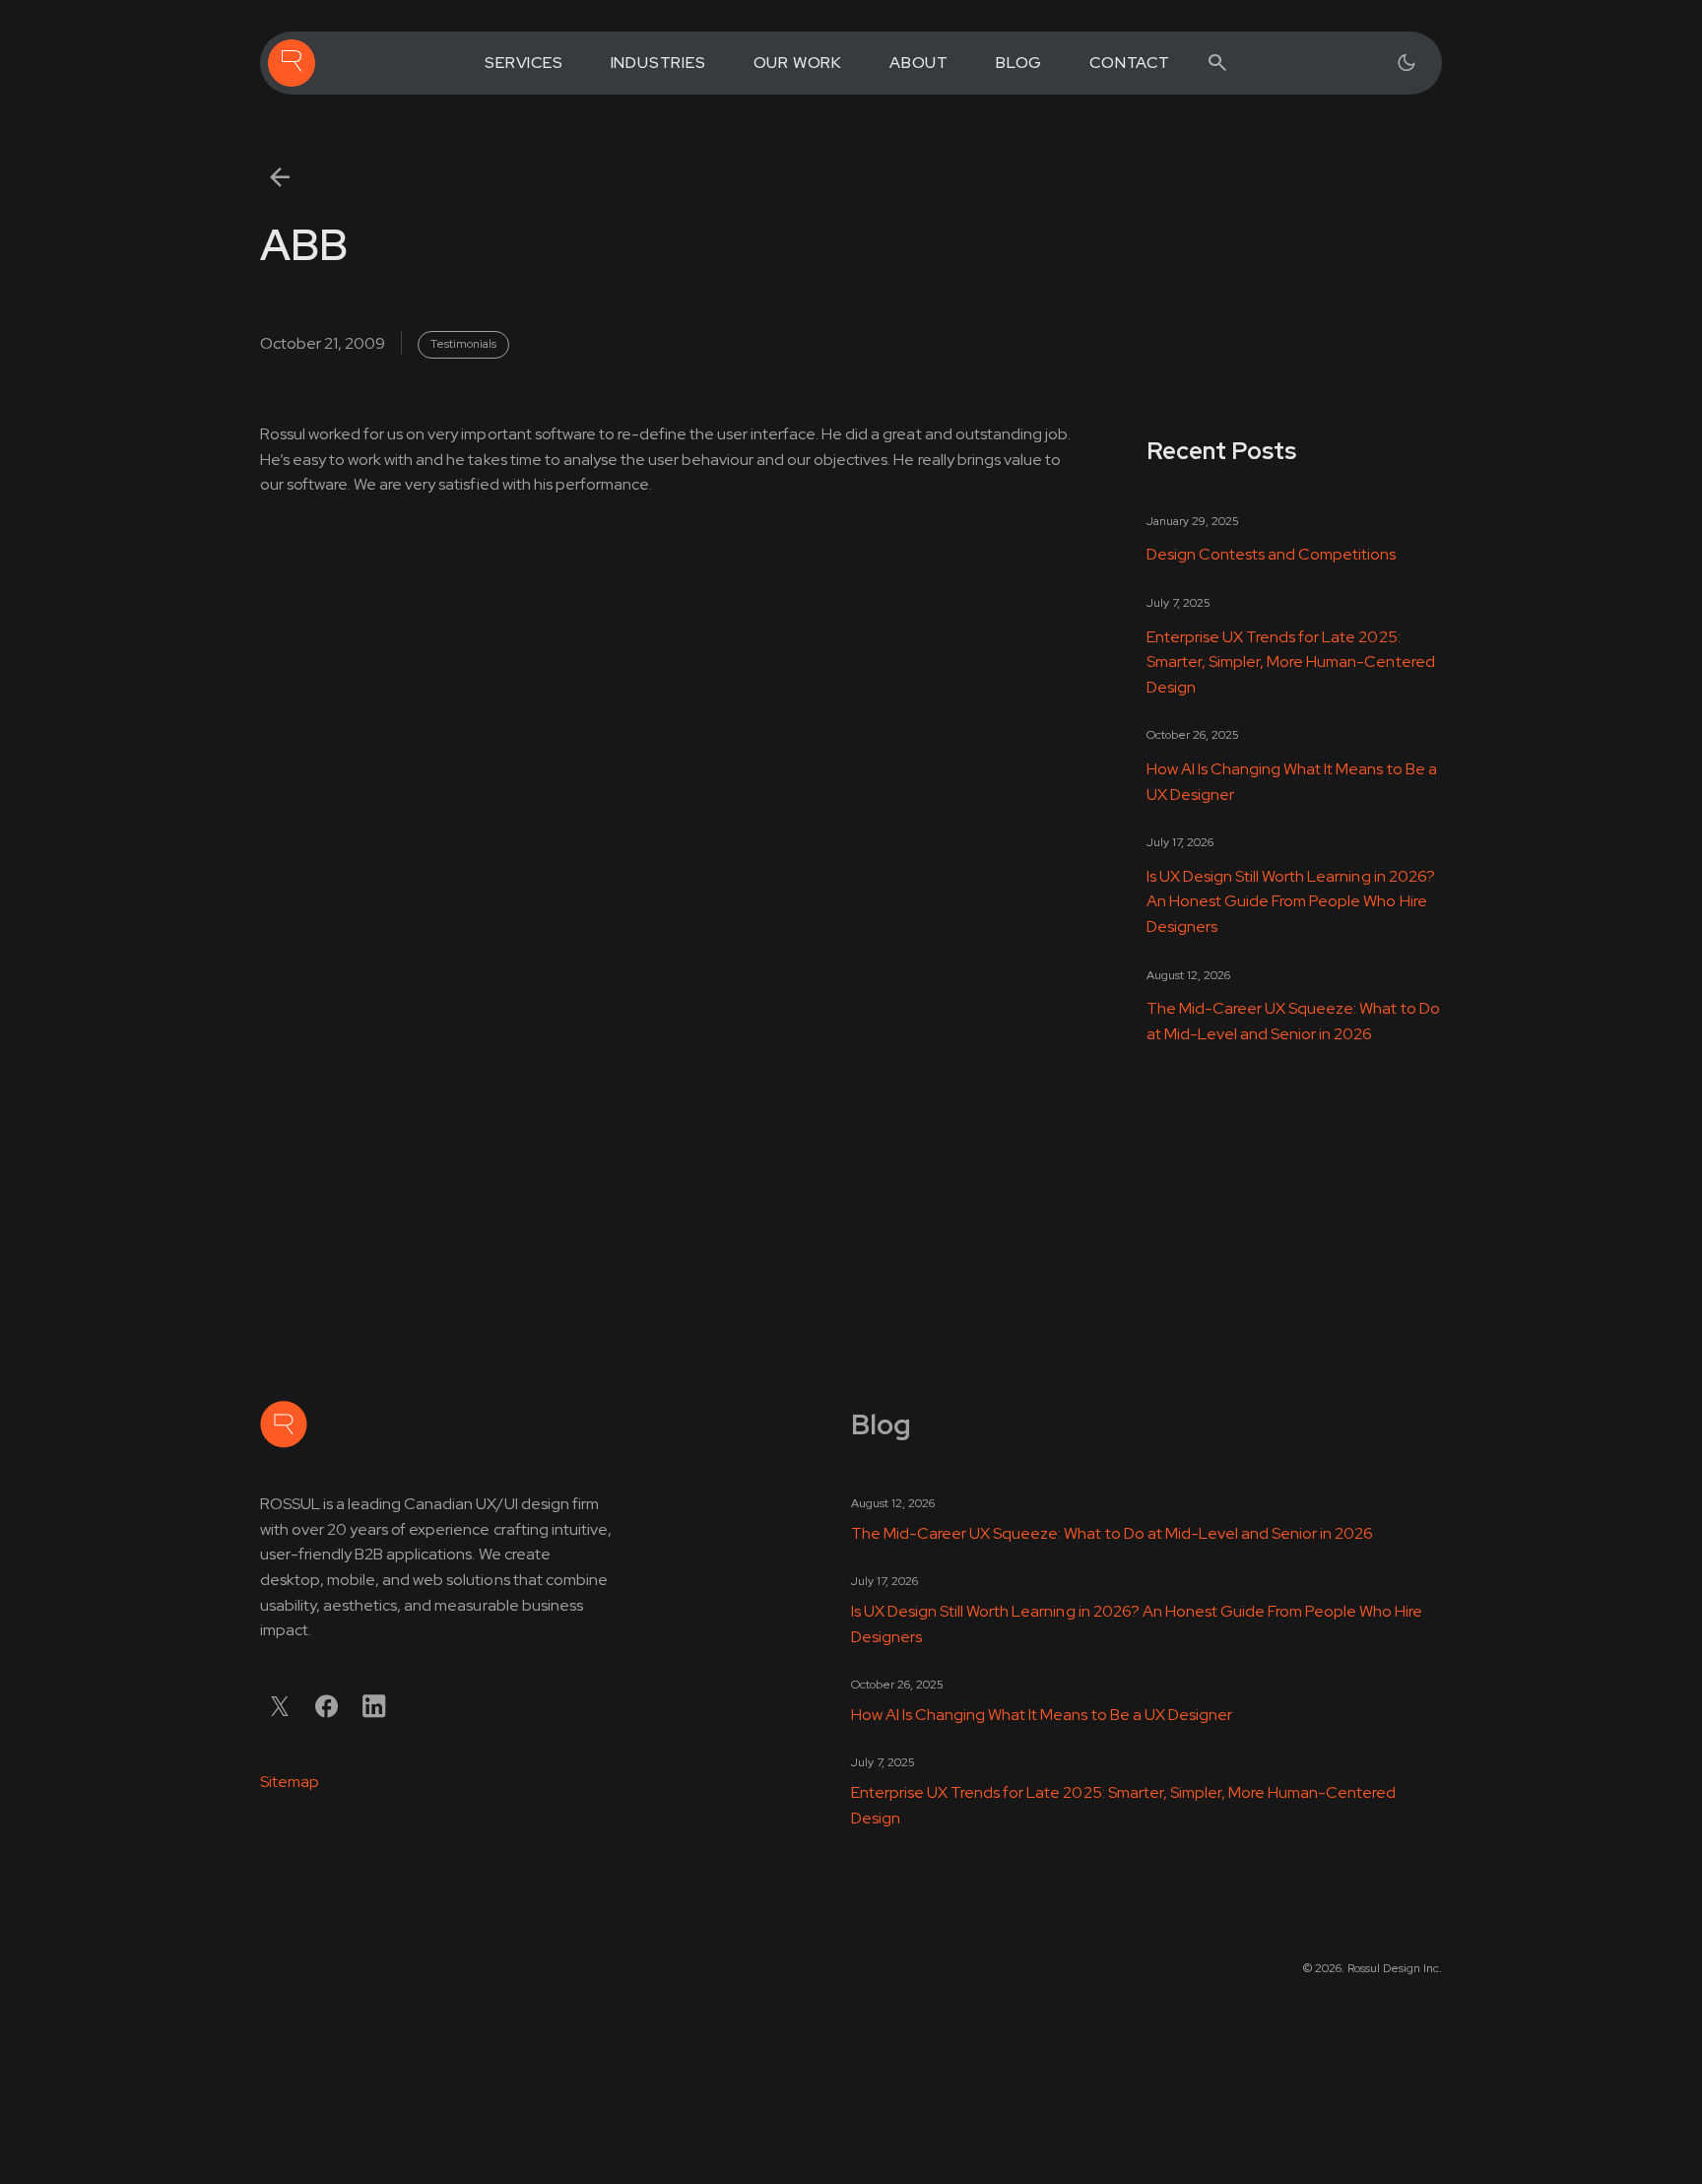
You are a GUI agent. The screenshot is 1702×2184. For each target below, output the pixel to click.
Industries (658, 63)
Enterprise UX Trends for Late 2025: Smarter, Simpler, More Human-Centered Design (1291, 662)
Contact (1130, 63)
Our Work (798, 63)
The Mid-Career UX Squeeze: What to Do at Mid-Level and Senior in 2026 (1293, 1021)
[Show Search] (1217, 63)
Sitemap (290, 1782)
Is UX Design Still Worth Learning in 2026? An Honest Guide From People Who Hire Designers (1291, 901)
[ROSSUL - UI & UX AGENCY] (284, 1424)
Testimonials (463, 344)
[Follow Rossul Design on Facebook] (327, 1706)
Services (524, 63)
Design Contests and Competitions (1272, 554)
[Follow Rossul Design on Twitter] (280, 1706)
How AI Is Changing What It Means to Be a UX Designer (1292, 782)
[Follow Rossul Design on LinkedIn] (374, 1706)
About (919, 63)
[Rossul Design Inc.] (292, 63)
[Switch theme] (1407, 63)
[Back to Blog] (280, 177)
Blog (1019, 63)
